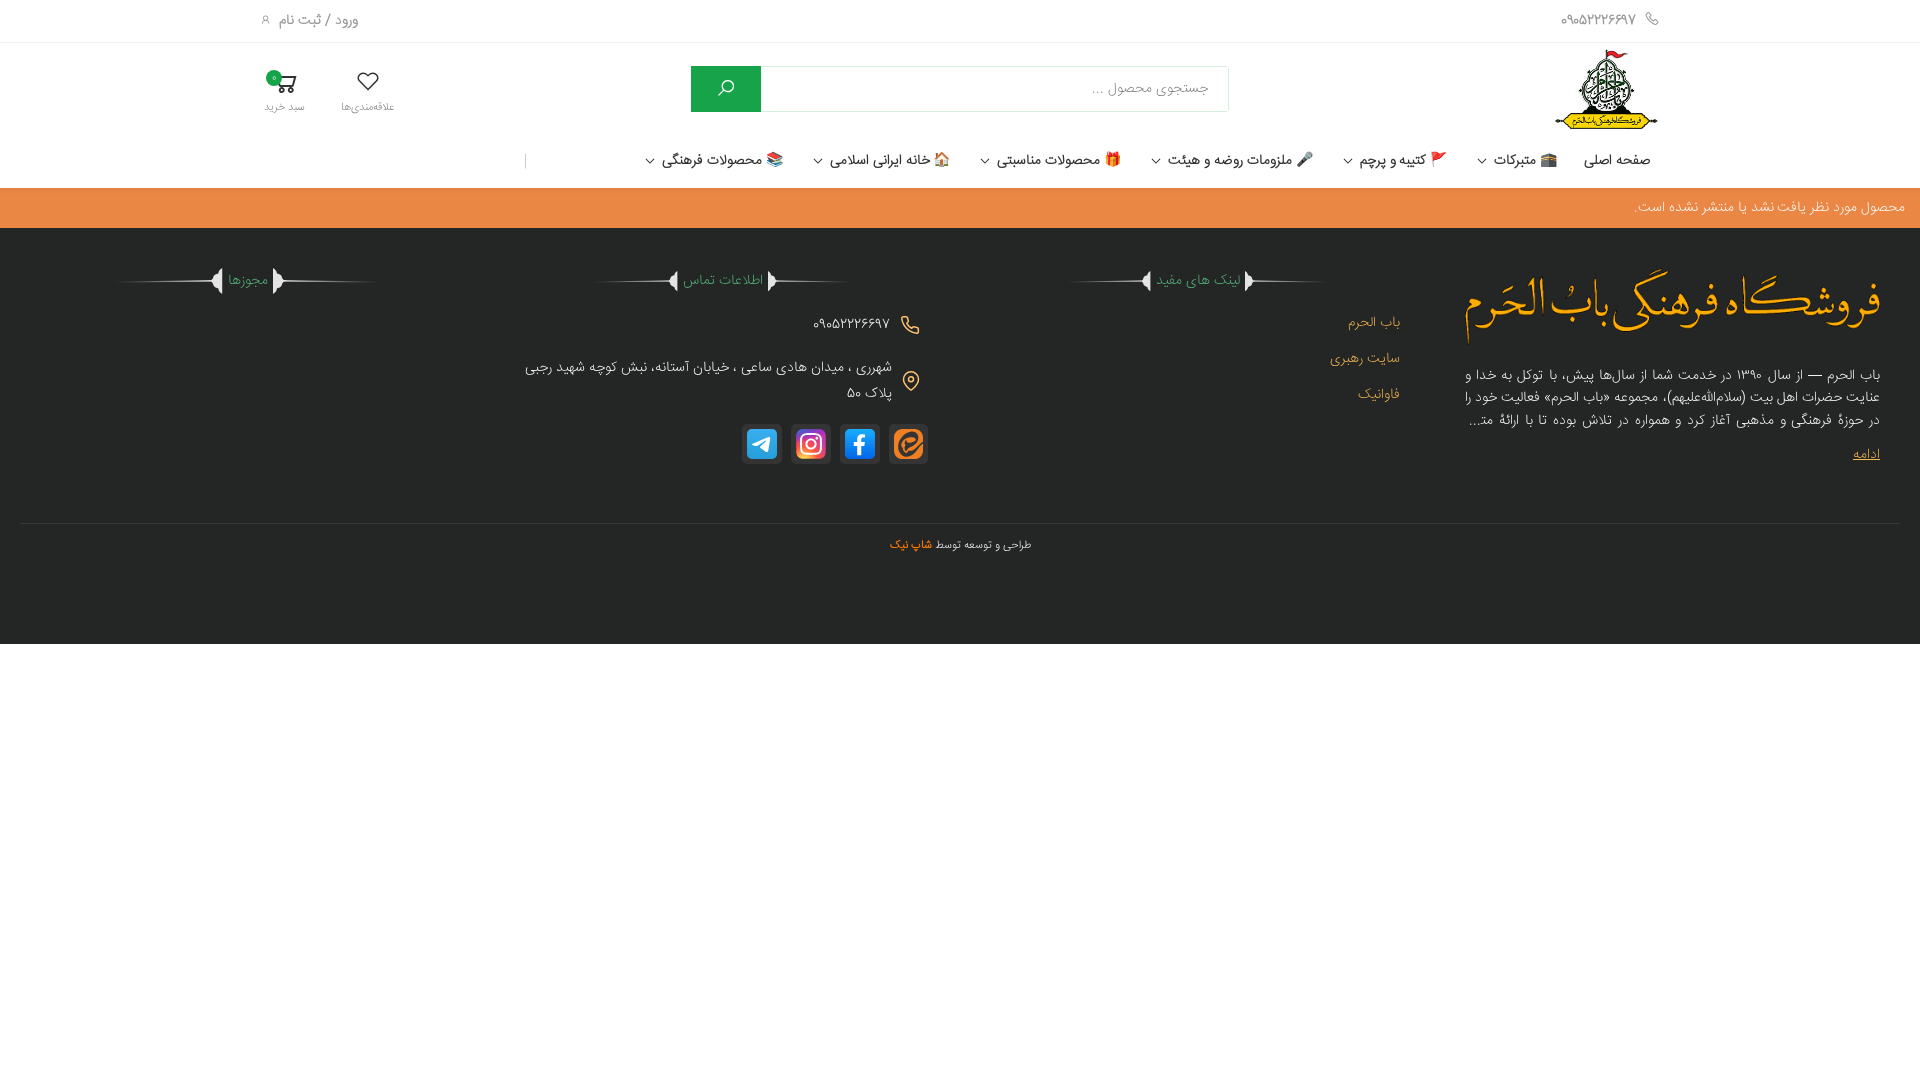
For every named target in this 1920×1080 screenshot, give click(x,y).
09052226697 (1598, 21)
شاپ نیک (911, 545)
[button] (367, 91)
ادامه (1866, 455)
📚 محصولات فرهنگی (722, 161)
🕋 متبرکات (1525, 161)
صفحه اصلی (1617, 161)
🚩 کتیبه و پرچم (1404, 161)
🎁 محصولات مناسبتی (1059, 161)
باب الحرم (1374, 323)
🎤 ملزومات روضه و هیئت (1240, 161)
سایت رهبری (1365, 359)
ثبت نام (300, 21)
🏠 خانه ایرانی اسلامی (890, 161)
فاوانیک (1379, 395)
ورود (346, 21)
